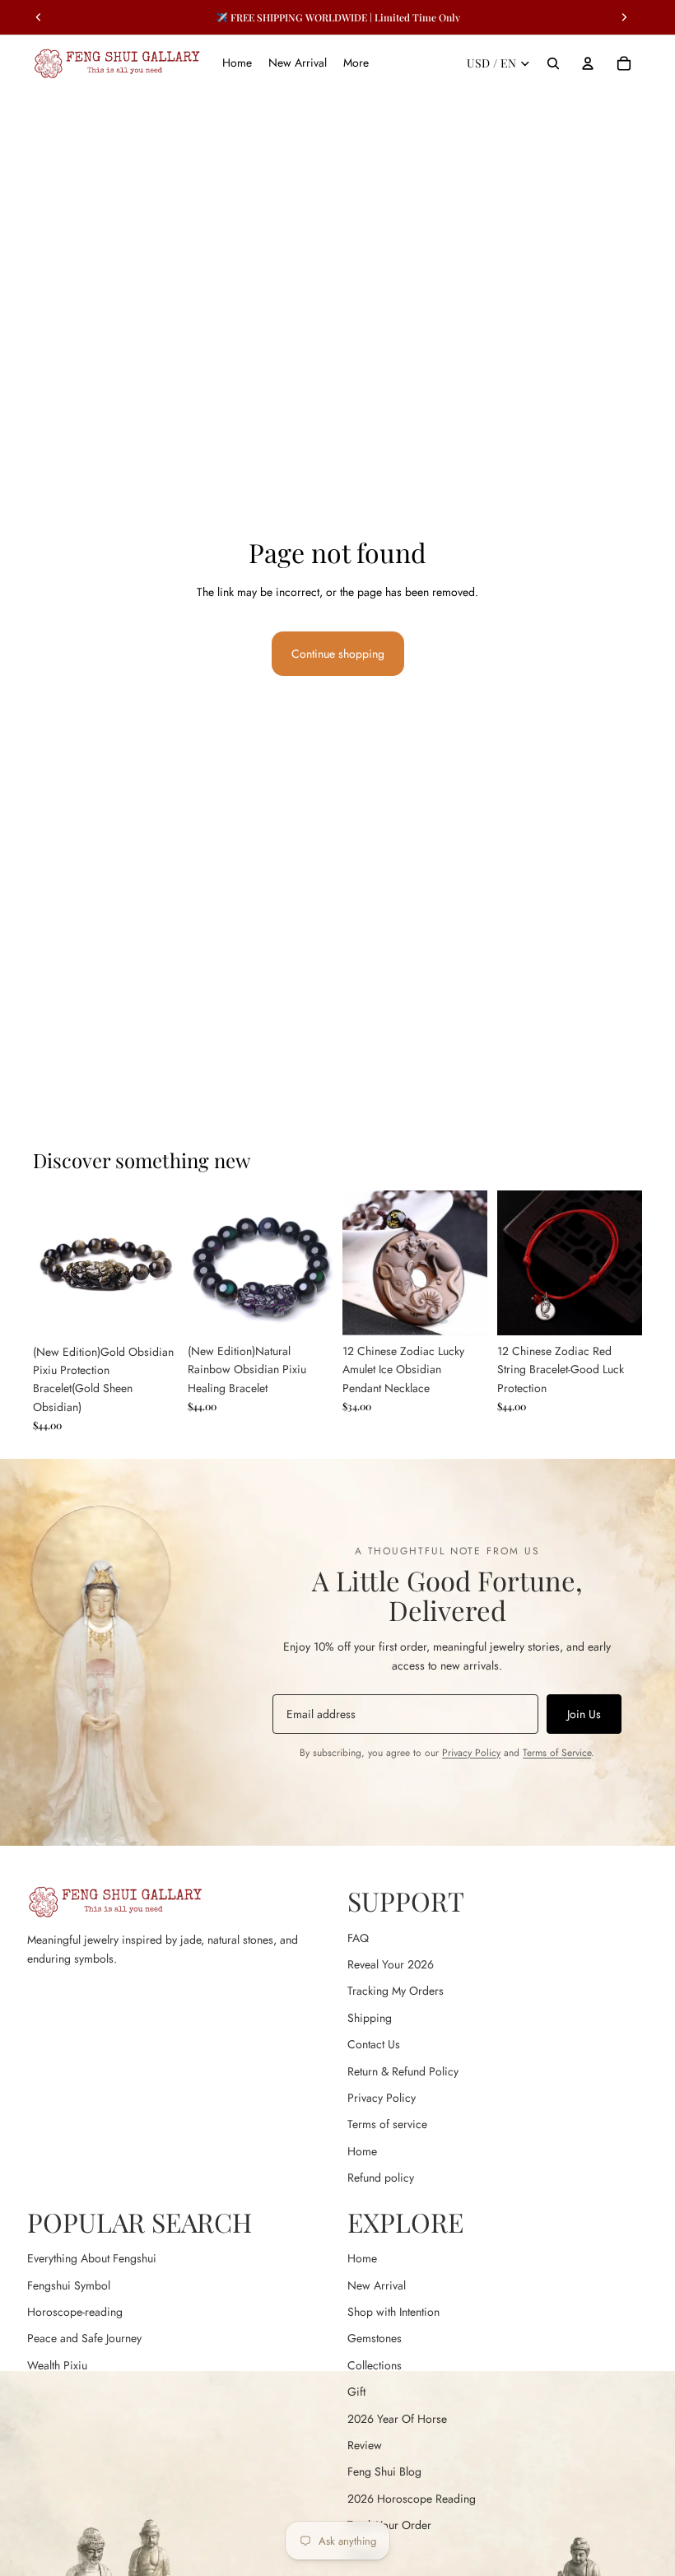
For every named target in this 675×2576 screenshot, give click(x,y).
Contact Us (374, 2044)
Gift (356, 2392)
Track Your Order (389, 2525)
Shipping (370, 2018)
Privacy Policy (471, 1753)
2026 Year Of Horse (397, 2419)
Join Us (584, 1714)
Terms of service (387, 2124)
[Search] (553, 63)
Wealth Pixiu (57, 2365)
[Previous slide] (51, 1263)
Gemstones (375, 2338)
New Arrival (377, 2285)
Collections (375, 2365)
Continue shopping (338, 654)
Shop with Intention (393, 2312)
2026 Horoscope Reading (412, 2499)
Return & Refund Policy (403, 2071)
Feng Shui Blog (384, 2471)
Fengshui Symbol (69, 2285)
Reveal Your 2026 (391, 1964)
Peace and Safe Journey (84, 2338)
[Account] (588, 63)
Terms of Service (557, 1753)
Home (362, 2151)
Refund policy (381, 2178)
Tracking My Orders (396, 1991)
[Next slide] (160, 1263)
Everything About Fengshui (92, 2258)
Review (365, 2445)
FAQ (358, 1938)
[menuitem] (356, 63)
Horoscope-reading (75, 2312)
